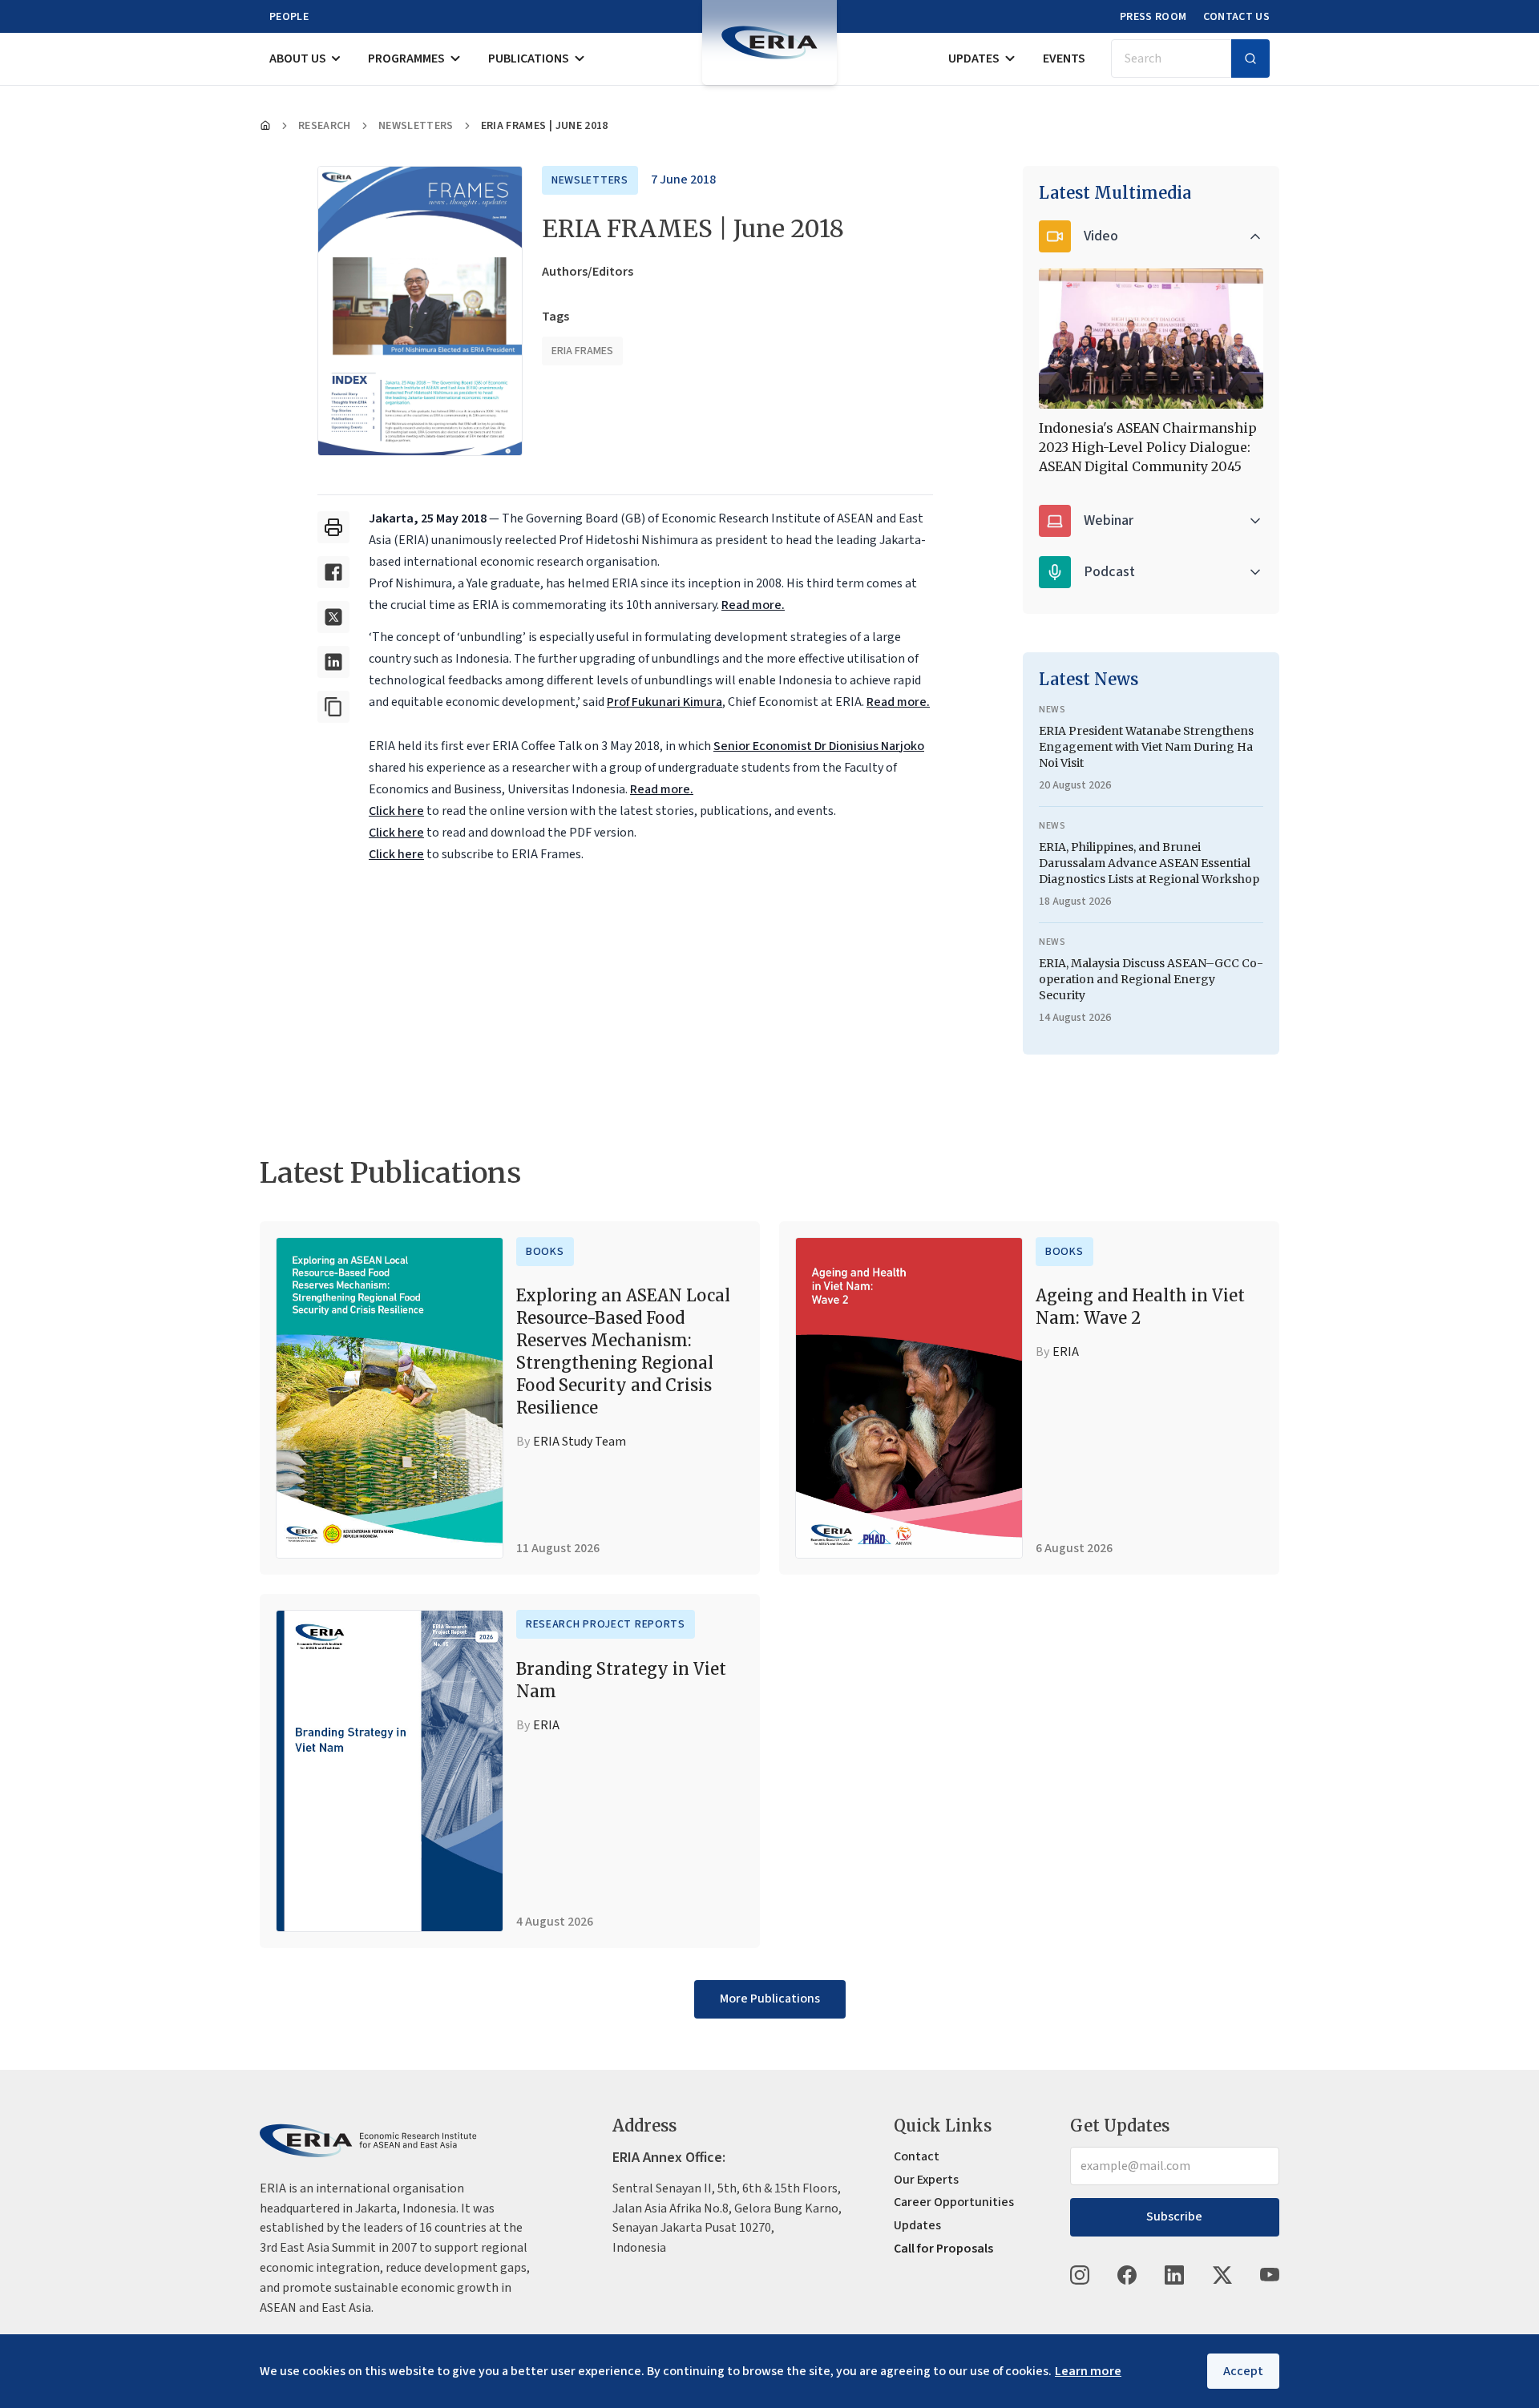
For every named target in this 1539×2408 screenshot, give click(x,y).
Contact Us (1237, 17)
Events (1064, 58)
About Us (298, 58)
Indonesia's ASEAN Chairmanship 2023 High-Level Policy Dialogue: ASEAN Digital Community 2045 (1148, 447)
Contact (917, 2156)
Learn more (1088, 2371)
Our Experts (926, 2180)
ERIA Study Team (580, 1442)
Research (325, 126)
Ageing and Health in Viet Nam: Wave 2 (1140, 1307)
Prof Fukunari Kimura (664, 702)
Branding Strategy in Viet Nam (621, 1680)
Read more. (753, 605)
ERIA (1066, 1352)
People (289, 17)
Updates (974, 58)
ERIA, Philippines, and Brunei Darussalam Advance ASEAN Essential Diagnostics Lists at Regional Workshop (1149, 863)
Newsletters (416, 126)
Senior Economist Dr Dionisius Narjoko (819, 746)
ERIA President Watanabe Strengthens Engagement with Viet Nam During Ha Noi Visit (1146, 747)
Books (545, 1252)
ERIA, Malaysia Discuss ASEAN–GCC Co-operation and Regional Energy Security (1151, 979)
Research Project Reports (606, 1624)
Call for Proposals (943, 2249)
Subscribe (1174, 2216)
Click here (396, 811)
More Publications (770, 1999)
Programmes (406, 58)
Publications (529, 58)
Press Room (1153, 17)
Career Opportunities (954, 2202)
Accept (1243, 2371)
